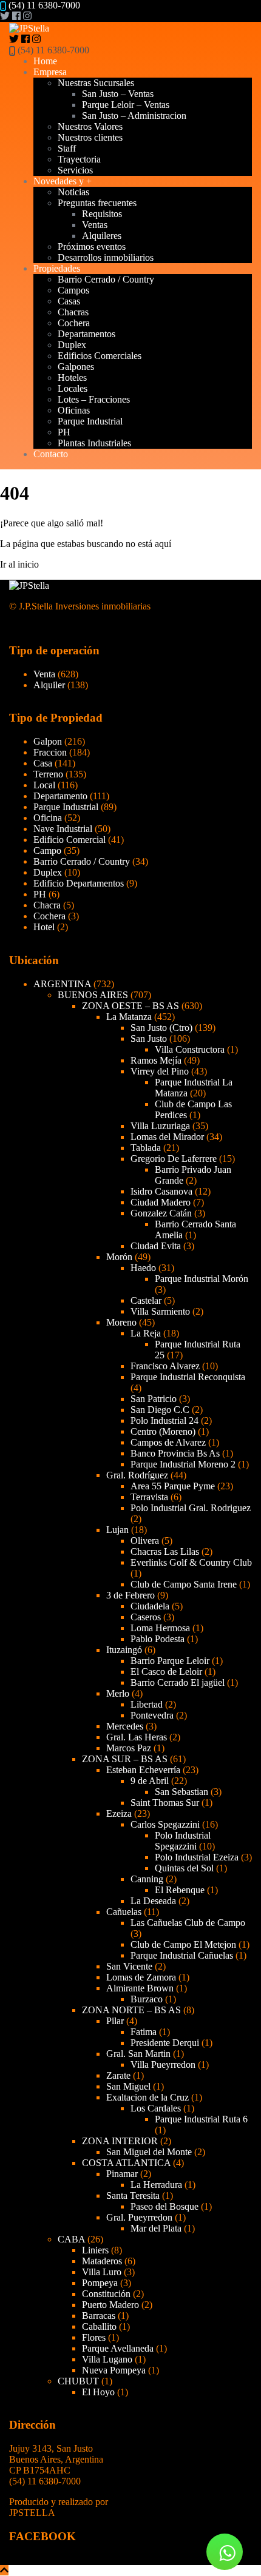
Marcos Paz (129, 1748)
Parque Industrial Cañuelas (182, 1955)
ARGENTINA (62, 984)
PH (64, 432)
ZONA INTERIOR (120, 2141)
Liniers (95, 2250)
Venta (44, 674)
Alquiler (49, 685)
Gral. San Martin (138, 2054)
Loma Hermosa (160, 1628)
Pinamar (122, 2174)
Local (44, 785)
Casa (43, 763)
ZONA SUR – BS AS (125, 1759)
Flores (94, 2337)
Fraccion (50, 752)
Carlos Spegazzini (165, 1824)
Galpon (48, 741)
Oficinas (74, 410)
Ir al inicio (19, 564)
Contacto (51, 454)
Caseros (146, 1617)
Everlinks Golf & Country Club (191, 1562)
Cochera (74, 323)
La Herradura (156, 2185)
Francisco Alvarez (165, 1366)
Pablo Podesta (158, 1639)
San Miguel (128, 2086)
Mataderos (102, 2261)
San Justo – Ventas (118, 94)
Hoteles (72, 377)
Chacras (73, 312)
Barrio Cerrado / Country (106, 279)
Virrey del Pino (160, 1071)
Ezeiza (119, 1813)
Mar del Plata (156, 2228)
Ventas (95, 225)
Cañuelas (124, 1912)
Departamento (60, 796)
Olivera (145, 1541)
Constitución (106, 2294)
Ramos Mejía (156, 1060)
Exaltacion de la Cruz (147, 2097)
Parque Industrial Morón (202, 1279)
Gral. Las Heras (137, 1737)
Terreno (48, 774)
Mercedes (125, 1726)
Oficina (48, 818)
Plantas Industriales (94, 443)
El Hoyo (98, 2392)
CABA (71, 2239)
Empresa (50, 72)
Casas (69, 301)
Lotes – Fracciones (94, 399)
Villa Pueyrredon (163, 2064)
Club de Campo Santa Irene (184, 1584)
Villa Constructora (190, 1049)
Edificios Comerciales (100, 356)
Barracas (99, 2316)
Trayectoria (79, 159)
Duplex (72, 345)
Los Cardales (156, 2108)
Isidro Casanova (161, 1191)
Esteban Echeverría (143, 1770)
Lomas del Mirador (167, 1137)
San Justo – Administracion (134, 116)
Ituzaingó (124, 1650)
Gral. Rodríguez (137, 1475)
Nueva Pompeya (114, 2370)
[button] (225, 2552)
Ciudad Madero (161, 1202)
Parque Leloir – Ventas (126, 105)
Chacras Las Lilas (165, 1551)
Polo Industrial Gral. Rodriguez (191, 1508)
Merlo (118, 1693)
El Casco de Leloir (166, 1672)
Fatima (144, 2032)
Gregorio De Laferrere (174, 1159)
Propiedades (57, 268)
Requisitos (102, 214)
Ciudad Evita (156, 1246)
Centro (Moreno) (163, 1431)
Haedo (143, 1268)
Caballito (99, 2326)
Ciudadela (150, 1606)
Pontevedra (152, 1715)
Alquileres (102, 236)
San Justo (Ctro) (161, 1028)
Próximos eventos (92, 247)
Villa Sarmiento (160, 1311)
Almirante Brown (140, 1988)
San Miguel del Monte (149, 2152)
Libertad (147, 1704)
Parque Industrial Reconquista (188, 1377)
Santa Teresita (133, 2195)
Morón (119, 1257)
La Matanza (129, 1017)
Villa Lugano (107, 2359)
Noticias (73, 192)
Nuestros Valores (90, 126)
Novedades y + (63, 181)
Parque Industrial (90, 421)
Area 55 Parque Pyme (173, 1486)
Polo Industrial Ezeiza (197, 1857)
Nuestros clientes (90, 137)
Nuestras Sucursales (96, 83)
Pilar (115, 2021)
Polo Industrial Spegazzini (183, 1841)
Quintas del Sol (184, 1868)
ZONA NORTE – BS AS (131, 2010)
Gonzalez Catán (161, 1213)
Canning (147, 1879)
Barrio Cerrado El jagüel (178, 1682)
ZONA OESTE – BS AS (130, 1006)
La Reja (146, 1333)
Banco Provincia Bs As (175, 1453)
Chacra (47, 905)
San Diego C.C (160, 1410)
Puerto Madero (110, 2305)
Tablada (146, 1148)
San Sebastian (181, 1792)
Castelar (146, 1300)
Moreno (121, 1322)
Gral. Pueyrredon (139, 2217)
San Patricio (154, 1399)
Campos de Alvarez (168, 1442)
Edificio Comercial (69, 840)
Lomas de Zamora (141, 1977)
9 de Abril (150, 1781)
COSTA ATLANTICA (126, 2163)
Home (45, 61)
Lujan (117, 1530)
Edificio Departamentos (79, 883)
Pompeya (100, 2283)
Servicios (75, 170)
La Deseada (153, 1901)
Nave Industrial (63, 829)
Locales (73, 388)
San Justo (149, 1038)
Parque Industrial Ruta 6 (201, 2119)
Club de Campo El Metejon (183, 1944)
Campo (47, 850)
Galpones (76, 367)
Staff (67, 148)
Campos (73, 290)
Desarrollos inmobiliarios (106, 257)
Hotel (44, 927)
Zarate (118, 2075)
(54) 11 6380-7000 (44, 5)
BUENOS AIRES (93, 995)
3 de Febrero (130, 1595)
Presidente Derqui (165, 2043)
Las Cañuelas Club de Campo (188, 1923)
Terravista (149, 1497)
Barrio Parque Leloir (170, 1661)
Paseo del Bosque (164, 2206)
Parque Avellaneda (118, 2348)
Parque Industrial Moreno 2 (183, 1464)
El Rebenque (180, 1890)
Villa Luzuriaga (160, 1126)
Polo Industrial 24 (164, 1420)
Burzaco (147, 1999)
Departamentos (86, 334)
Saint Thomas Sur (165, 1803)
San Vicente (129, 1966)
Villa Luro (102, 2272)
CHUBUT (78, 2381)
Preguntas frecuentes (97, 203)
